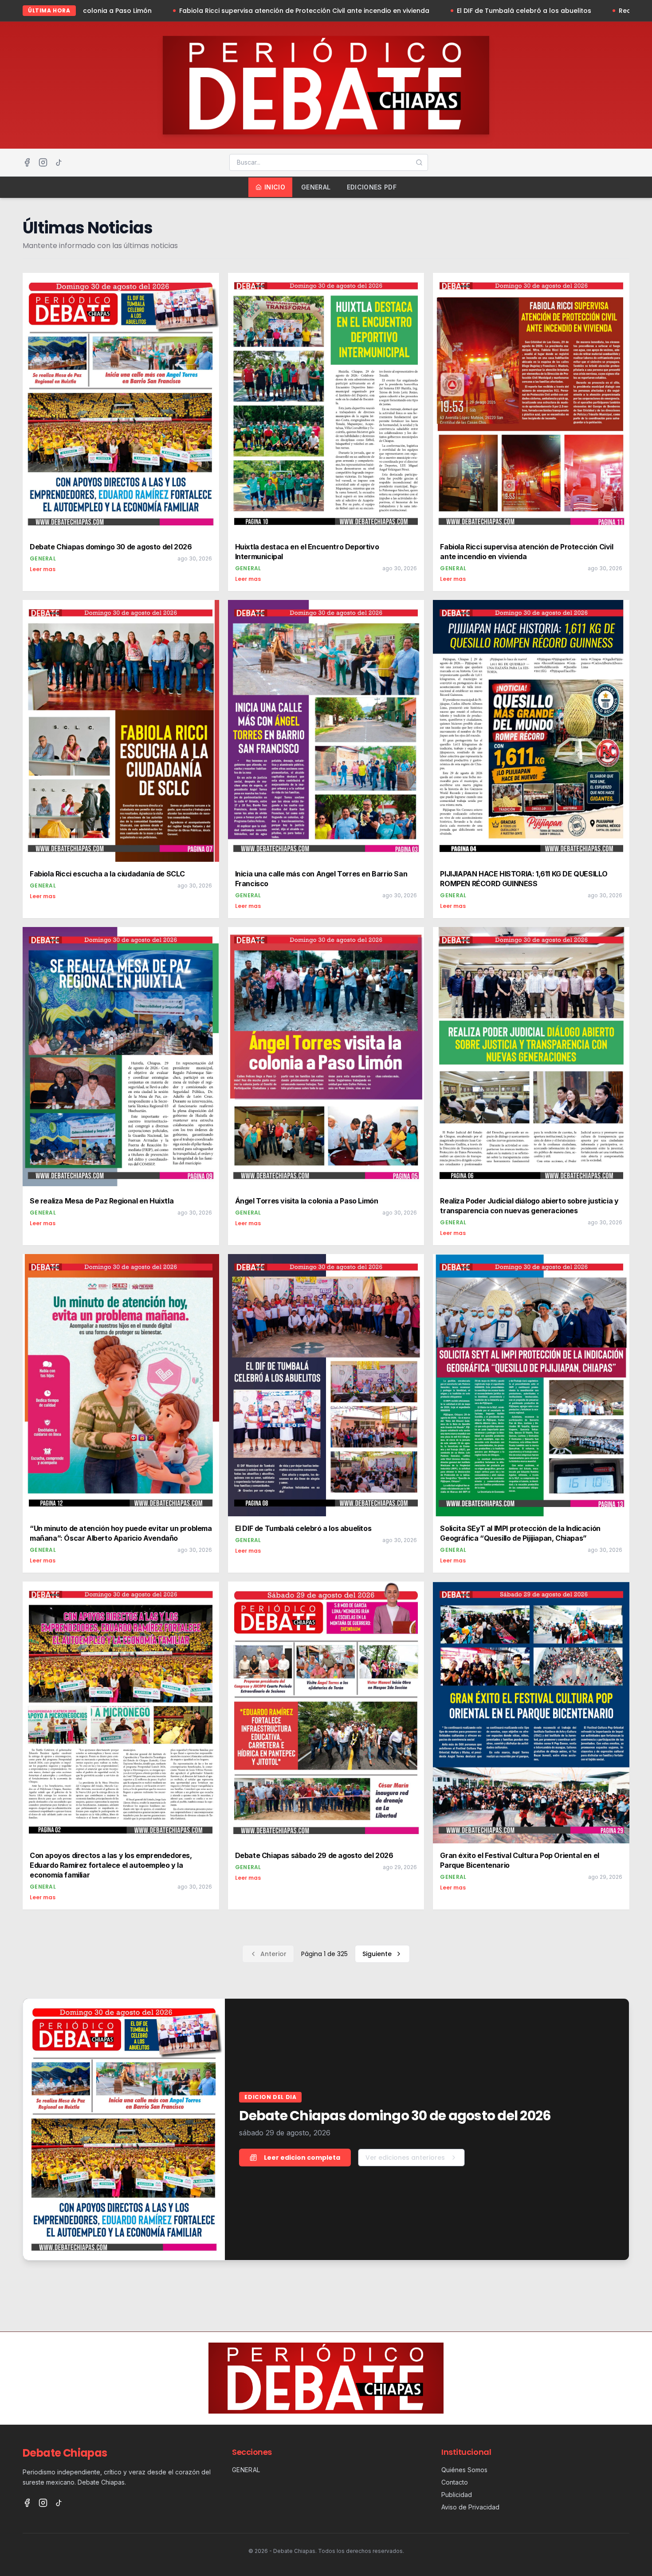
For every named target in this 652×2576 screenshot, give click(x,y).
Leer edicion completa (302, 2158)
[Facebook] (27, 162)
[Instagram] (43, 162)
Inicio (275, 187)
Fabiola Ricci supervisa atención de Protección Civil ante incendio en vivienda (157, 11)
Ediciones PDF (372, 187)
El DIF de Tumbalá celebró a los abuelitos (377, 11)
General (316, 187)
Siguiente (377, 1954)
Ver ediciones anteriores (405, 2158)
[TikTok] (59, 162)
